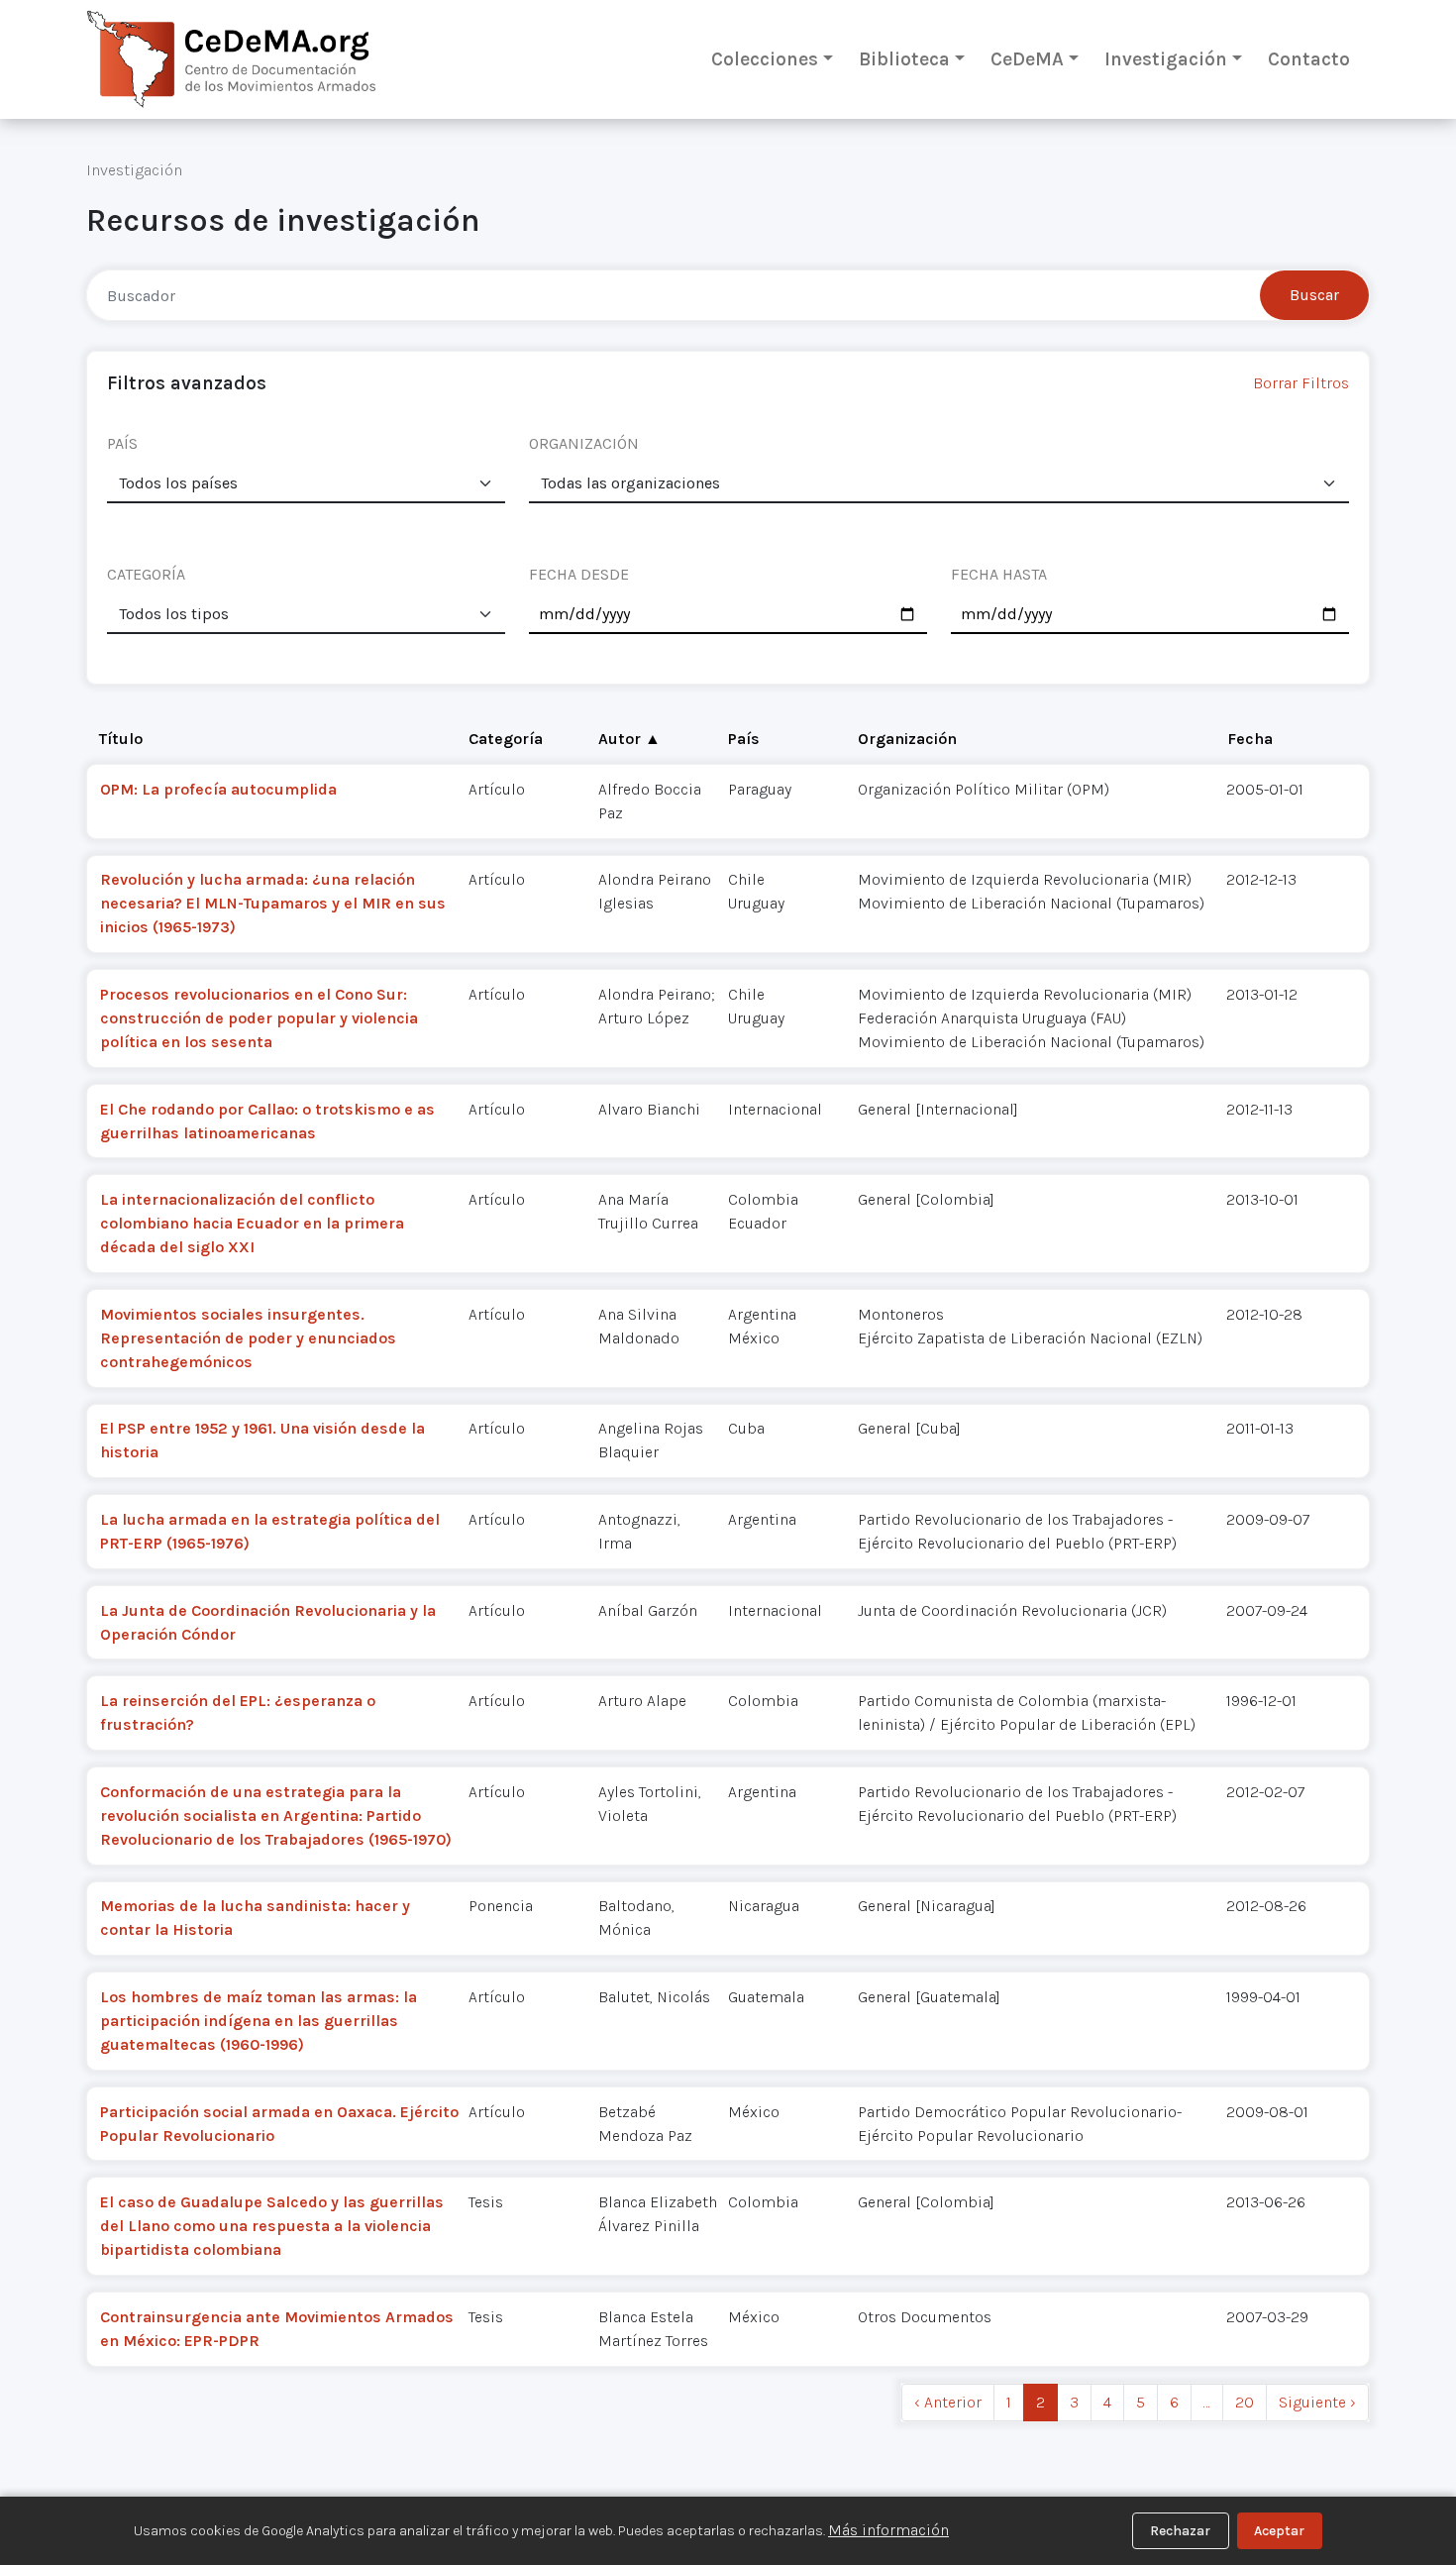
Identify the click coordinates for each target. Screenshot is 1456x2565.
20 (1245, 2402)
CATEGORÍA (146, 574)
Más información (888, 2530)
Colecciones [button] (765, 59)
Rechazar (1180, 2531)
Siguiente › (1317, 2402)
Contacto (1309, 59)
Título (121, 739)
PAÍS (122, 443)
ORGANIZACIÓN (584, 443)
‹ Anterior (948, 2402)
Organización (907, 739)
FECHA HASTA (999, 574)
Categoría (506, 739)
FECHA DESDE (579, 574)
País (744, 739)
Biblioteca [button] (904, 59)
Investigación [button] (1166, 59)
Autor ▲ (629, 739)
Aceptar (1279, 2531)
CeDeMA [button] (1027, 59)
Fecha (1250, 739)
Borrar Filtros (1301, 383)
